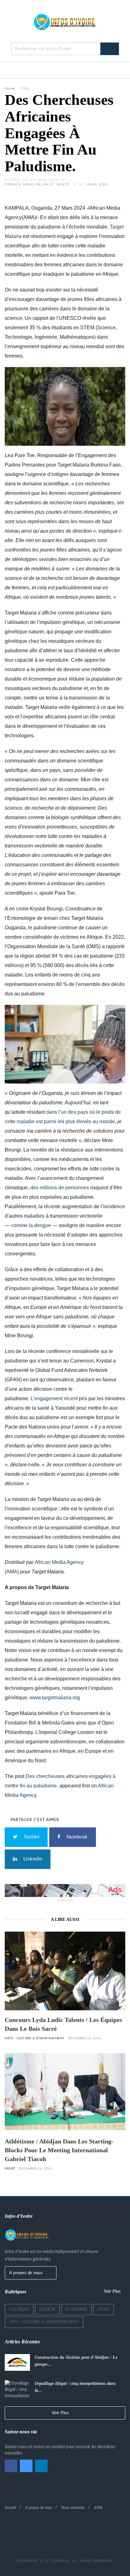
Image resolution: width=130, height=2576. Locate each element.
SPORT (10, 2169)
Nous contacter (73, 2508)
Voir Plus (113, 2291)
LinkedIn (31, 1859)
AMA (98, 2508)
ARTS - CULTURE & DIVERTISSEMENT (35, 2038)
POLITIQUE (19, 2309)
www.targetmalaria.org (55, 1698)
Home (10, 88)
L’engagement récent (54, 1398)
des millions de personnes (60, 1188)
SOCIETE (47, 2309)
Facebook (76, 1837)
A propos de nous (27, 2273)
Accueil (10, 2508)
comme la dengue (31, 1225)
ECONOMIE (76, 2309)
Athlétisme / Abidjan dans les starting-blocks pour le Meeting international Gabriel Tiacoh (59, 2150)
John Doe (97, 184)
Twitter (30, 1837)
